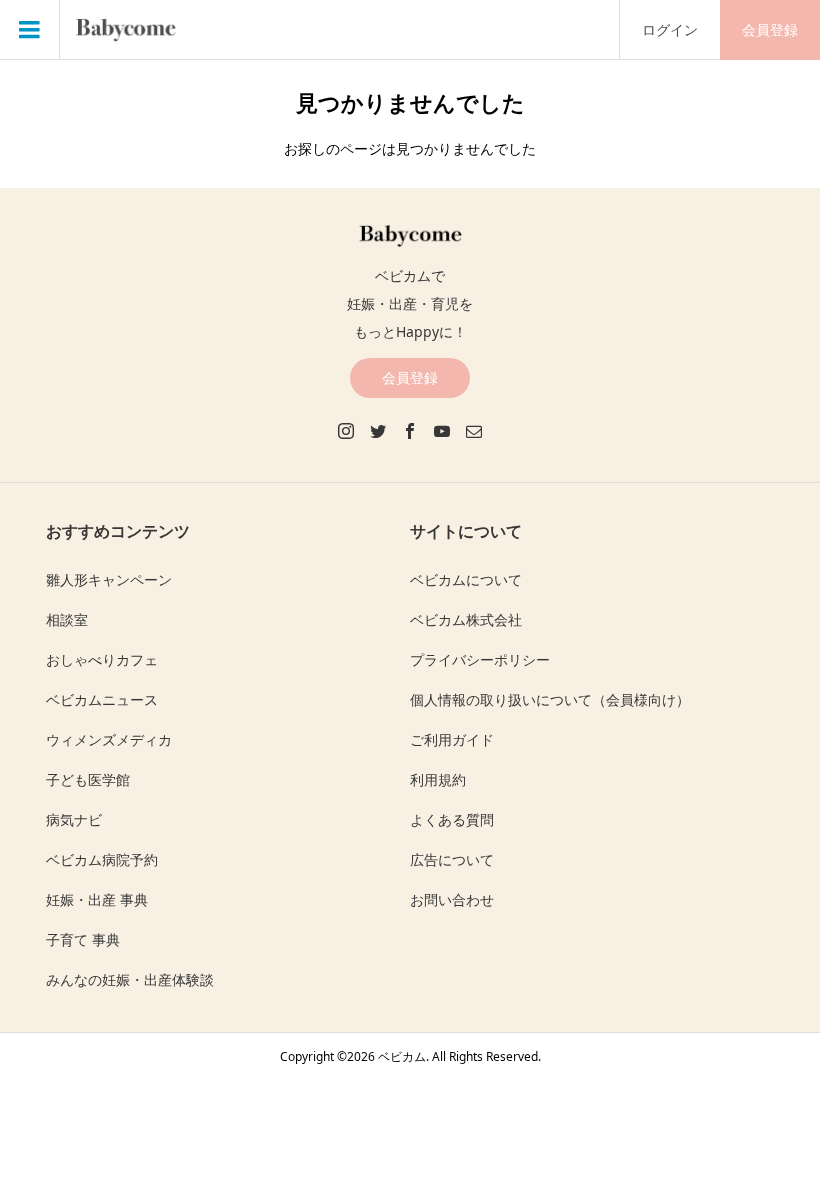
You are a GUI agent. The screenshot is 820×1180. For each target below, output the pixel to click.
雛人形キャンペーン (109, 579)
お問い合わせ (452, 899)
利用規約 (438, 779)
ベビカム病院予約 (102, 859)
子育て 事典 (83, 939)
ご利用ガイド (452, 739)
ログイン (670, 29)
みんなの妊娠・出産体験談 (130, 979)
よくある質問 (452, 819)
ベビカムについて (466, 579)
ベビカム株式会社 (466, 619)
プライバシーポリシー (480, 659)
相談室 (67, 619)
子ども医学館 (88, 779)
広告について (452, 859)
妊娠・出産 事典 (97, 899)
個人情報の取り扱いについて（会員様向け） (550, 699)
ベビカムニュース (102, 699)
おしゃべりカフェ (102, 659)
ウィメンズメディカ (109, 739)
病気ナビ (74, 819)
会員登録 (770, 29)
